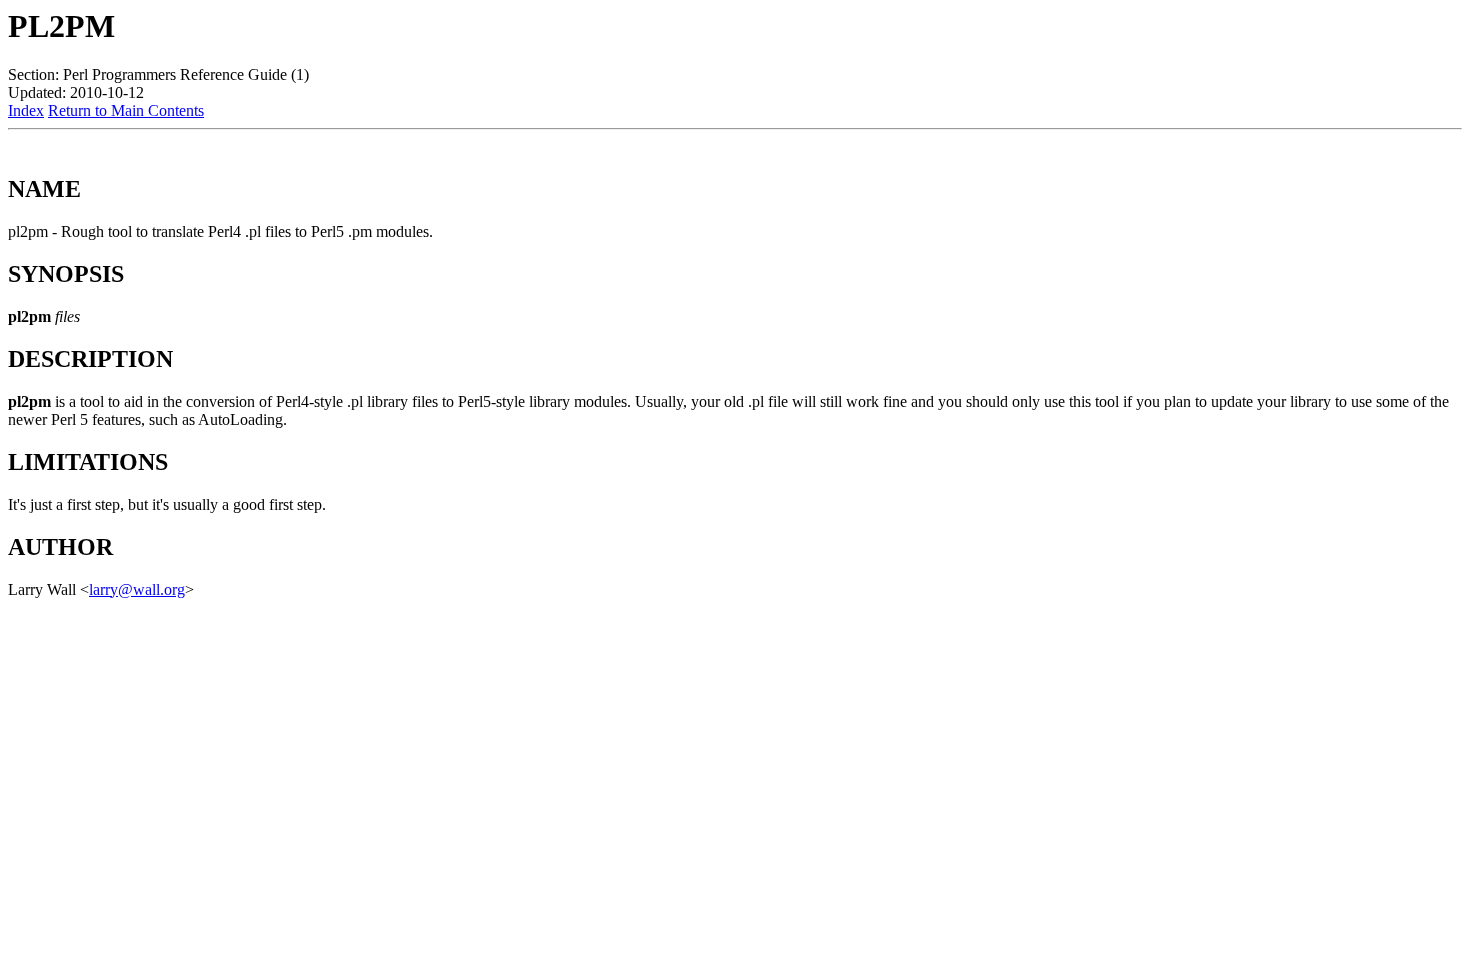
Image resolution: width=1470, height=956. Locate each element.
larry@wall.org (137, 589)
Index (26, 110)
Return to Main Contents (126, 110)
